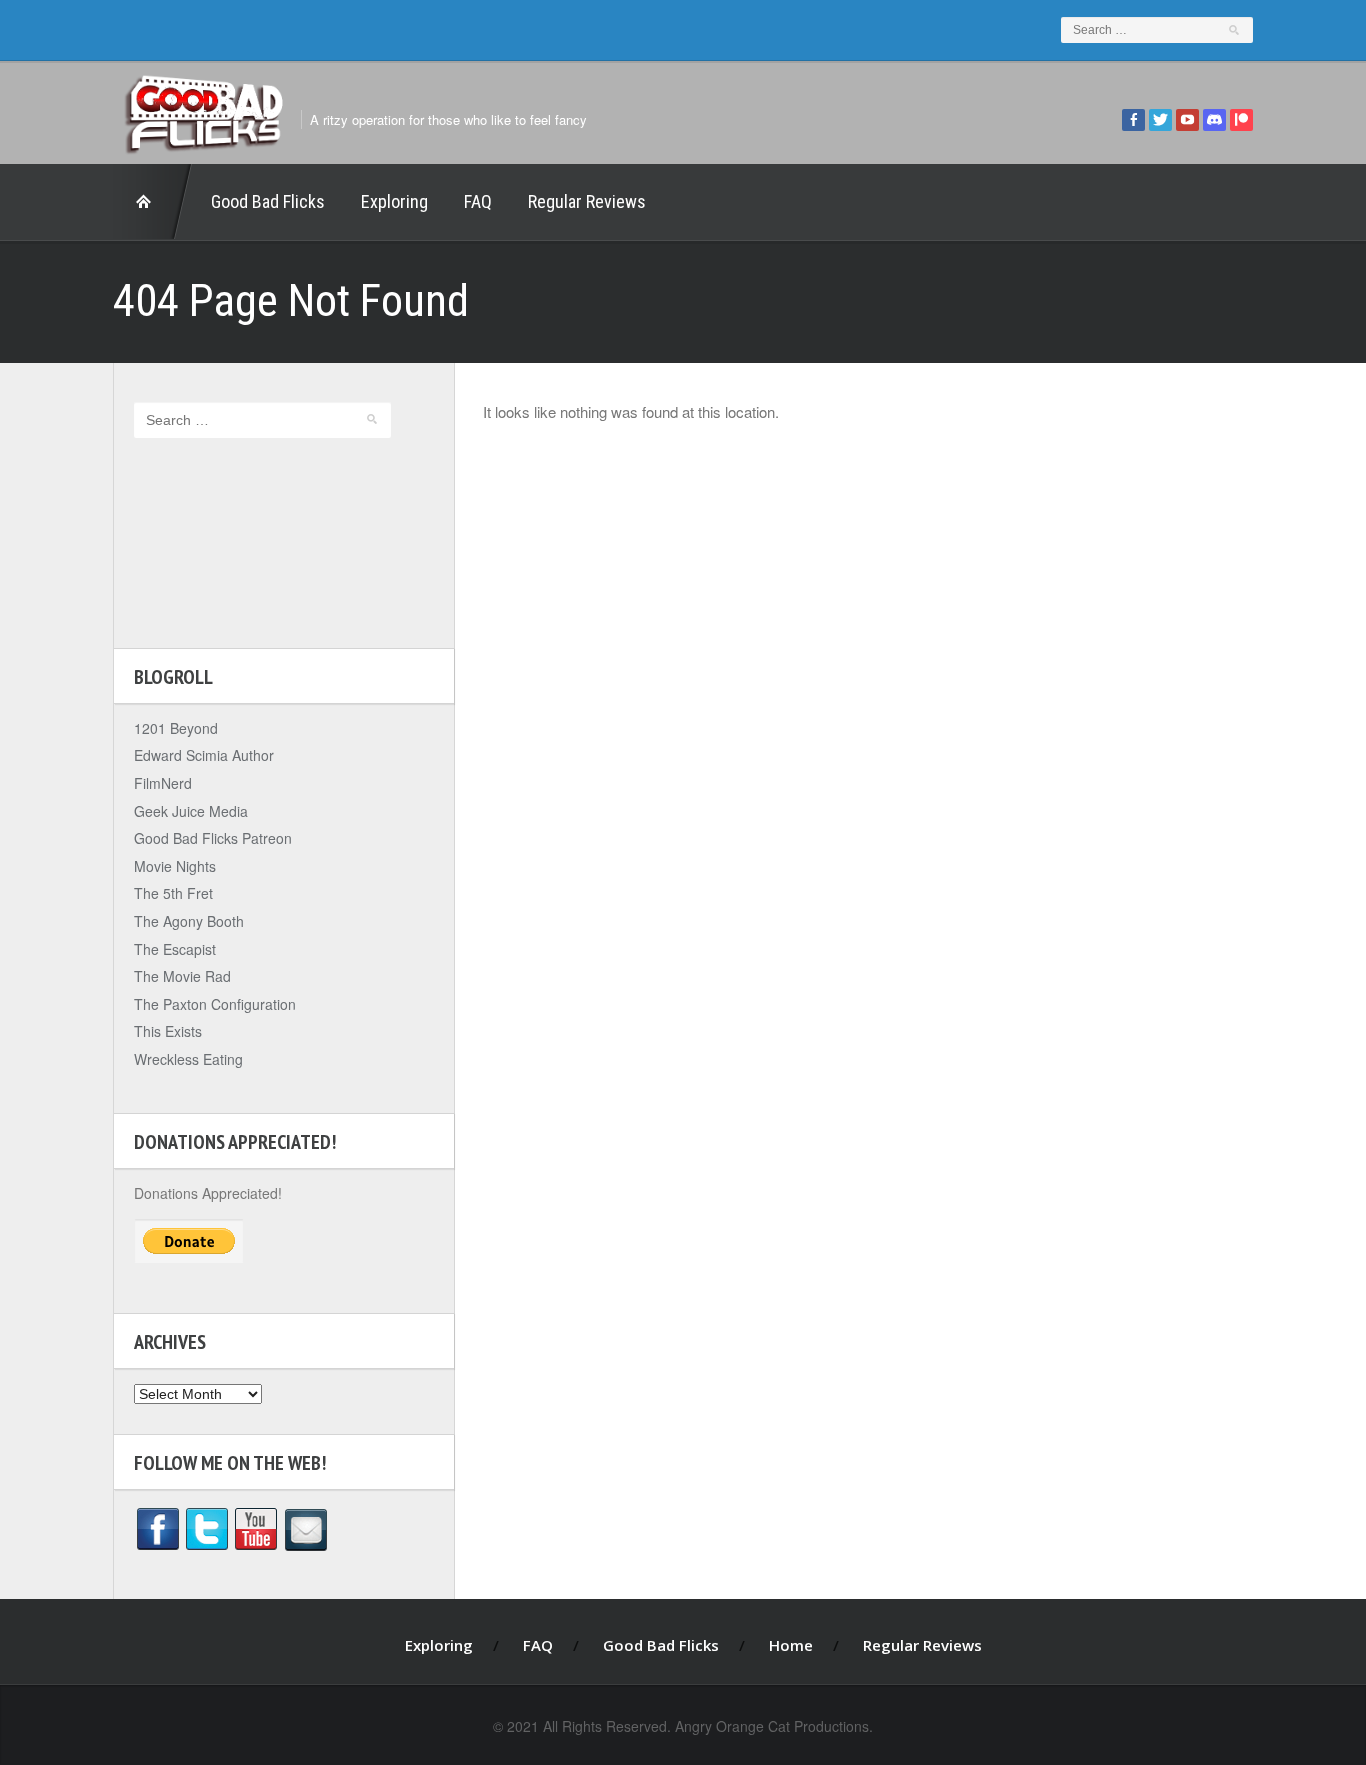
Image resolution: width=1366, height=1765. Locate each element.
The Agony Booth (189, 921)
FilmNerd (163, 783)
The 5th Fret (173, 893)
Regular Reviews (587, 201)
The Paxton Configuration (215, 1004)
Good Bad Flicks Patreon (213, 838)
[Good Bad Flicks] (203, 109)
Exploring (394, 201)
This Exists (168, 1031)
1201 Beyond (176, 728)
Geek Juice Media (191, 811)
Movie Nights (175, 866)
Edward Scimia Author (204, 755)
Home (153, 202)
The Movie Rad (182, 976)
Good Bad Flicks (268, 201)
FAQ (478, 201)
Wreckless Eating (188, 1059)
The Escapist (175, 949)
